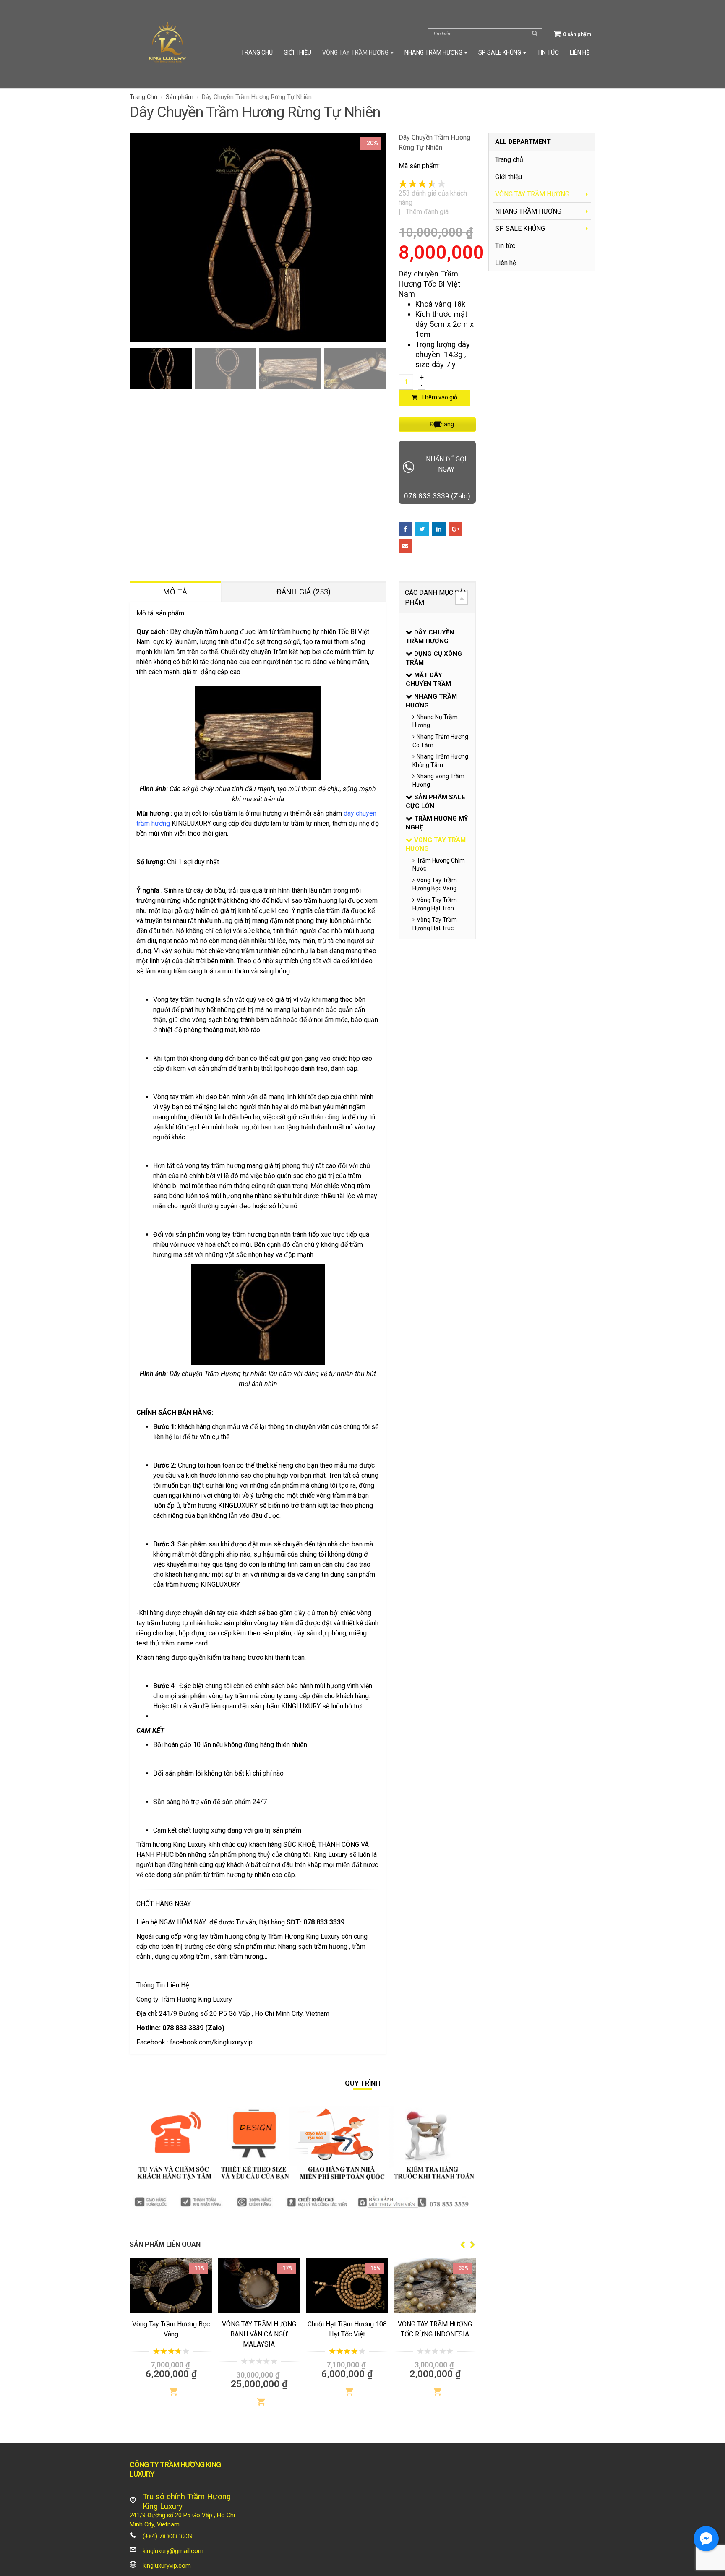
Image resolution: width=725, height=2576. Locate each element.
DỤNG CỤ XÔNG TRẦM (434, 658)
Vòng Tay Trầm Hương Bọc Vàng (435, 884)
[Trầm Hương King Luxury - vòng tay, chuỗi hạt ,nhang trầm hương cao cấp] (167, 44)
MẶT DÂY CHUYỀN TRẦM (428, 679)
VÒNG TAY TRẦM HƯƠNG (355, 52)
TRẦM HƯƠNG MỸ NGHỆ (437, 823)
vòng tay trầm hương (213, 1936)
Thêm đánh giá (427, 212)
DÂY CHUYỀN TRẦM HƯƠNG (430, 637)
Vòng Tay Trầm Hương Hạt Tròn (435, 904)
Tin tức (548, 52)
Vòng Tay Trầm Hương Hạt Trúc (435, 924)
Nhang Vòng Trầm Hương (438, 780)
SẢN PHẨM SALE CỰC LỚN (436, 802)
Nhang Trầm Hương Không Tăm (440, 761)
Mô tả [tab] (175, 592)
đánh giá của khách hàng (433, 198)
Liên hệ (580, 52)
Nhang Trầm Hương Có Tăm (440, 741)
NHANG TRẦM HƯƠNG (433, 52)
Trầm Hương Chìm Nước (439, 865)
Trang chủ (257, 52)
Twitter (422, 529)
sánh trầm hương (239, 1957)
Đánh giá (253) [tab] (304, 592)
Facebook (405, 529)
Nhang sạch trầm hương (313, 1946)
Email (405, 546)
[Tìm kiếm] (535, 33)
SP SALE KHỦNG (500, 52)
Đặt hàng (442, 424)
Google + (456, 529)
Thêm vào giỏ (439, 397)
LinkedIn (439, 529)
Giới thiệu (297, 52)
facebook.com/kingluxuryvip (211, 2042)
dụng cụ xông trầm (182, 1957)
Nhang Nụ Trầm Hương (435, 721)
